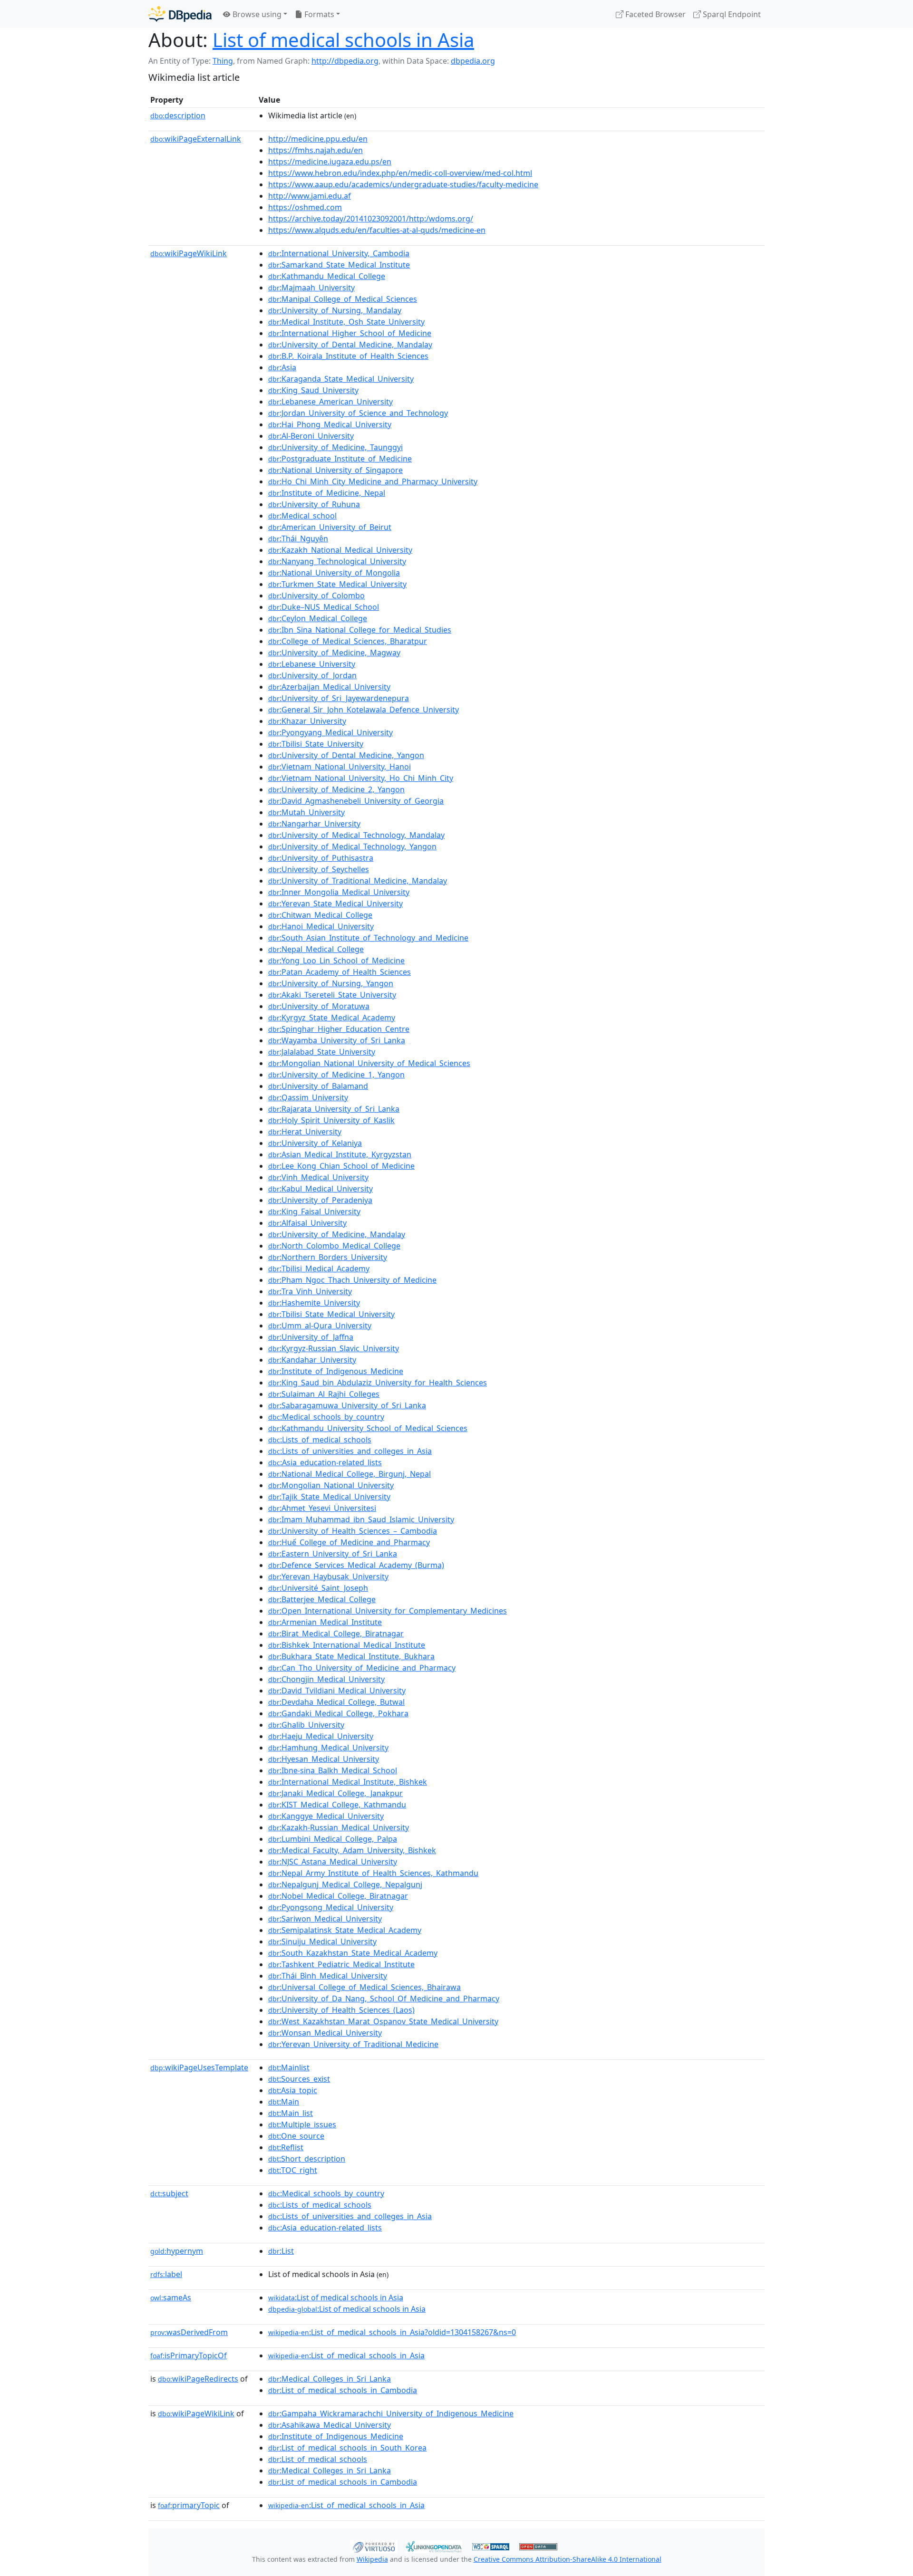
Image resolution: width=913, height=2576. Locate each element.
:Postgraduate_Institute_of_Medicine (340, 459)
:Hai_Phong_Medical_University (330, 424)
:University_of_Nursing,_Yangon (331, 983)
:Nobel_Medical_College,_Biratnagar (338, 1896)
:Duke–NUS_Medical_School (324, 607)
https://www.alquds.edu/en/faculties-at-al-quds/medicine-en (377, 230)
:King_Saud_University (313, 390)
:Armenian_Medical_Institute (325, 1622)
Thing (223, 61)
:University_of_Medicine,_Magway (334, 653)
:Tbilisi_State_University (316, 744)
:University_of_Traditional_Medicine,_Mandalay (358, 881)
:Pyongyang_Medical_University (330, 732)
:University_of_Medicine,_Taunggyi (335, 447)
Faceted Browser (655, 14)
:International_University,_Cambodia (339, 253)
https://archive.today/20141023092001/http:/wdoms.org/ (371, 219)
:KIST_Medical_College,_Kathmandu (337, 1805)
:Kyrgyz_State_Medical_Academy (332, 1018)
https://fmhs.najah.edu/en (316, 150)
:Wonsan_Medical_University (325, 2033)
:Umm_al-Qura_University (320, 1326)
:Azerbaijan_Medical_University (329, 687)
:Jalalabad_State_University (322, 1052)
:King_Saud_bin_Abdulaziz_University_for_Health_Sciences (378, 1383)
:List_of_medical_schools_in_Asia (346, 2355)
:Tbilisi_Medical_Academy (319, 1269)
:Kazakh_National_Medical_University (340, 550)
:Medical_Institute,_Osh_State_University (346, 322)
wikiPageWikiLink (189, 253)
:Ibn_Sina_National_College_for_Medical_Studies (360, 630)
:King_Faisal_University (314, 1211)
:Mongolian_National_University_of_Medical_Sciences (369, 1063)
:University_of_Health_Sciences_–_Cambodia (353, 1531)
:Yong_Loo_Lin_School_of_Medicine (336, 961)
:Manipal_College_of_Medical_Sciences (343, 299)
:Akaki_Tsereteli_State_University (332, 995)
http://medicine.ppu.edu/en (318, 139)
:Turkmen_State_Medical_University (337, 584)
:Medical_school (302, 516)
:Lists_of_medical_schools (320, 1440)
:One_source (296, 2136)
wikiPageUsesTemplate (199, 2067)
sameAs (171, 2297)
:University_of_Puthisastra (321, 858)
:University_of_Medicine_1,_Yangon (336, 1075)
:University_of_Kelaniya (315, 1143)
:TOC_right (293, 2170)
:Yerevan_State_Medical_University (335, 904)
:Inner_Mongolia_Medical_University (339, 892)
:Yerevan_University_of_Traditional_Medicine (353, 2044)
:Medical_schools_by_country (326, 1417)
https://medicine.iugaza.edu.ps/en (330, 162)
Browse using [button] (256, 14)
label (166, 2274)
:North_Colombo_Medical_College (334, 1246)
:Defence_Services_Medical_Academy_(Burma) (356, 1565)
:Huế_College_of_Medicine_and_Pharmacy (349, 1542)
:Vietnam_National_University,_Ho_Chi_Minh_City (361, 778)
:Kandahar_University (312, 1360)
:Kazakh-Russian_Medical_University (339, 1827)
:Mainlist (289, 2067)
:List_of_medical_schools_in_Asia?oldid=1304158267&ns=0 (392, 2332)
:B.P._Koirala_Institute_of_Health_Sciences (348, 356)
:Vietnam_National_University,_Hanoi (340, 767)
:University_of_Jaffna (311, 1337)
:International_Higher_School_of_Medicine (350, 333)
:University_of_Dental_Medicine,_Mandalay (350, 345)
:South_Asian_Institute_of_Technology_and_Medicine (368, 938)
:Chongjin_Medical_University (326, 1679)
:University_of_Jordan (312, 675)
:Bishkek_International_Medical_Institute (347, 1645)
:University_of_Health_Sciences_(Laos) (341, 2010)
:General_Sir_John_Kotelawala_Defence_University (364, 710)
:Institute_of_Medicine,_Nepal (327, 493)
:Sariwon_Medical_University (325, 1919)
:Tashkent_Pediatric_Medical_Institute (341, 1964)
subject (169, 2193)
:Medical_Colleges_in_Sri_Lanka (330, 2379)
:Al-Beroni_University (311, 436)
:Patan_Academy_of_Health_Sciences (340, 972)
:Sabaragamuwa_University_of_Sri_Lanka (347, 1405)
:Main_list (291, 2113)
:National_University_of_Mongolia (334, 573)
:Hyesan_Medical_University (324, 1759)
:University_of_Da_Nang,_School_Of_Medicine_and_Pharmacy (384, 1999)
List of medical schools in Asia (343, 40)
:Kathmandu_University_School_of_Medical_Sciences (368, 1428)
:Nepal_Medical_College (316, 949)
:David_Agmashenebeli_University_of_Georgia (356, 801)
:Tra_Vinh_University (310, 1291)
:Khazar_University (307, 721)
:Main (284, 2102)
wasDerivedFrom (189, 2332)
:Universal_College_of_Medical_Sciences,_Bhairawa (364, 1987)
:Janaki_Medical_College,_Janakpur (335, 1793)
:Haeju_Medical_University (321, 1736)
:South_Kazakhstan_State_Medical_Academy (353, 1953)
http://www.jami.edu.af (310, 196)
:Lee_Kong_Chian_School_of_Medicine (341, 1166)
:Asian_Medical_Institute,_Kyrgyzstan (340, 1154)
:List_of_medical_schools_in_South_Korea (347, 2448)
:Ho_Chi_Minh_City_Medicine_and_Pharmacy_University (373, 481)
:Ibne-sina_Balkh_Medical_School (333, 1770)
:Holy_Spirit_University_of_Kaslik (331, 1120)
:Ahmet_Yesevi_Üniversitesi (322, 1508)
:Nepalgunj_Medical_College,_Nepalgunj (345, 1884)
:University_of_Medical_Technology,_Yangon (352, 846)
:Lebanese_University (312, 664)
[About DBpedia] (180, 14)
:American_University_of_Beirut (330, 527)
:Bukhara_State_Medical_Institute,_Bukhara (351, 1656)
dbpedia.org (473, 61)
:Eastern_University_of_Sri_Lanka (333, 1554)
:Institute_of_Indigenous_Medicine (336, 1371)
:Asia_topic (293, 2090)
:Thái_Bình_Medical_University (328, 1976)
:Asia (282, 367)
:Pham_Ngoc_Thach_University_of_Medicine (352, 1280)
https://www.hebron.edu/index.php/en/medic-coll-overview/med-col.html (400, 173)
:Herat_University (305, 1132)
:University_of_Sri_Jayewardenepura (339, 698)
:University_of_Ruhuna (314, 504)
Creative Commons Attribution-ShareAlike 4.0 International (568, 2559)
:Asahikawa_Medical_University (330, 2425)
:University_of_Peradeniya (320, 1200)
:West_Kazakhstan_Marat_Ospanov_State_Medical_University (383, 2021)
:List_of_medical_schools (318, 2459)
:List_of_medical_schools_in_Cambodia (343, 2390)
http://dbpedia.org (345, 61)
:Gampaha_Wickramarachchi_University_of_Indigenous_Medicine (391, 2413)
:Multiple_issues (302, 2124)
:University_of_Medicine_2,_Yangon (336, 789)
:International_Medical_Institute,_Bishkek (348, 1782)
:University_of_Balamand (318, 1086)
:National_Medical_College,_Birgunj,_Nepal (350, 1474)
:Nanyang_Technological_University (337, 561)
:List (281, 2251)
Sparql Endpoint (731, 14)
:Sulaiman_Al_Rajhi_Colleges (324, 1394)
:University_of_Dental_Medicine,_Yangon (346, 755)
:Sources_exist (299, 2079)
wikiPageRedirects (198, 2379)
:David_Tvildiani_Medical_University (337, 1691)
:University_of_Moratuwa (319, 1006)
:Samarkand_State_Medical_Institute (339, 265)
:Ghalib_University (306, 1725)
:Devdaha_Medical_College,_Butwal (336, 1702)
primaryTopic (189, 2505)
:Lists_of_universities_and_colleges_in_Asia (350, 1451)
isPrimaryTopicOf (189, 2355)
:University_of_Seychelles (319, 869)
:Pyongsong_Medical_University (331, 1907)
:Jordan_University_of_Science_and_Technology (358, 413)
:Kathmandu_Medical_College (327, 276)
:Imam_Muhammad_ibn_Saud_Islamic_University (361, 1519)
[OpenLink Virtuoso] (374, 2546)
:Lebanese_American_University (330, 402)
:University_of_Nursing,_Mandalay (335, 310)
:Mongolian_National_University (331, 1485)
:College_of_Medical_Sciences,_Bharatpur (348, 641)
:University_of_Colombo (316, 596)
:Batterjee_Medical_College (322, 1599)
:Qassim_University (308, 1097)
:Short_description (307, 2159)
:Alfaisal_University (307, 1223)
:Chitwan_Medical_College (320, 915)
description (178, 115)
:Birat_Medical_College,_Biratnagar (336, 1634)
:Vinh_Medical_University (318, 1177)
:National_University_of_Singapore (335, 470)
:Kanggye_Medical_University (326, 1816)
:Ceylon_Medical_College (318, 618)
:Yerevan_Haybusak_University (328, 1576)
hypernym (177, 2251)
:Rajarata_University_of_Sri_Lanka (334, 1109)
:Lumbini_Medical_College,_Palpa (333, 1839)
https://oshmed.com (305, 207)
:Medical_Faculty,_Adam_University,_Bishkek (352, 1850)
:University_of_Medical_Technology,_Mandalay (356, 835)
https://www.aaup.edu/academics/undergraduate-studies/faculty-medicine (403, 184)
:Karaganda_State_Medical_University (341, 379)
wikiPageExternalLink (196, 139)
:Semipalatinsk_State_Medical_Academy (345, 1930)
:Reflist (286, 2147)
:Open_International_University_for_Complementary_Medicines (388, 1611)
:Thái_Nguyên (298, 538)
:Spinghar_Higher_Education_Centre (339, 1029)
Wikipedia (372, 2559)
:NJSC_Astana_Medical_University (333, 1862)
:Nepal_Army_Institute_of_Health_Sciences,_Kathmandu (373, 1873)
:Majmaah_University (311, 288)
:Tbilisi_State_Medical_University (331, 1314)
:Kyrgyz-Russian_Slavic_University (334, 1348)
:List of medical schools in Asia (336, 2297)
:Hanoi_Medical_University (321, 926)
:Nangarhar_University (314, 824)
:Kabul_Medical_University (321, 1189)
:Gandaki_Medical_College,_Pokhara (338, 1713)
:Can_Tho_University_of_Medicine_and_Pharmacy (362, 1668)
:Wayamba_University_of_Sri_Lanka (337, 1040)
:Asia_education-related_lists (325, 1462)
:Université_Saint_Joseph (318, 1588)
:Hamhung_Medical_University (328, 1748)
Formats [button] (318, 14)
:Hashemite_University (314, 1303)
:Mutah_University (306, 812)
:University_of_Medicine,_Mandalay (337, 1234)
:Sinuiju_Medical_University (322, 1942)
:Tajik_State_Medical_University (329, 1497)
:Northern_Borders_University (328, 1257)
